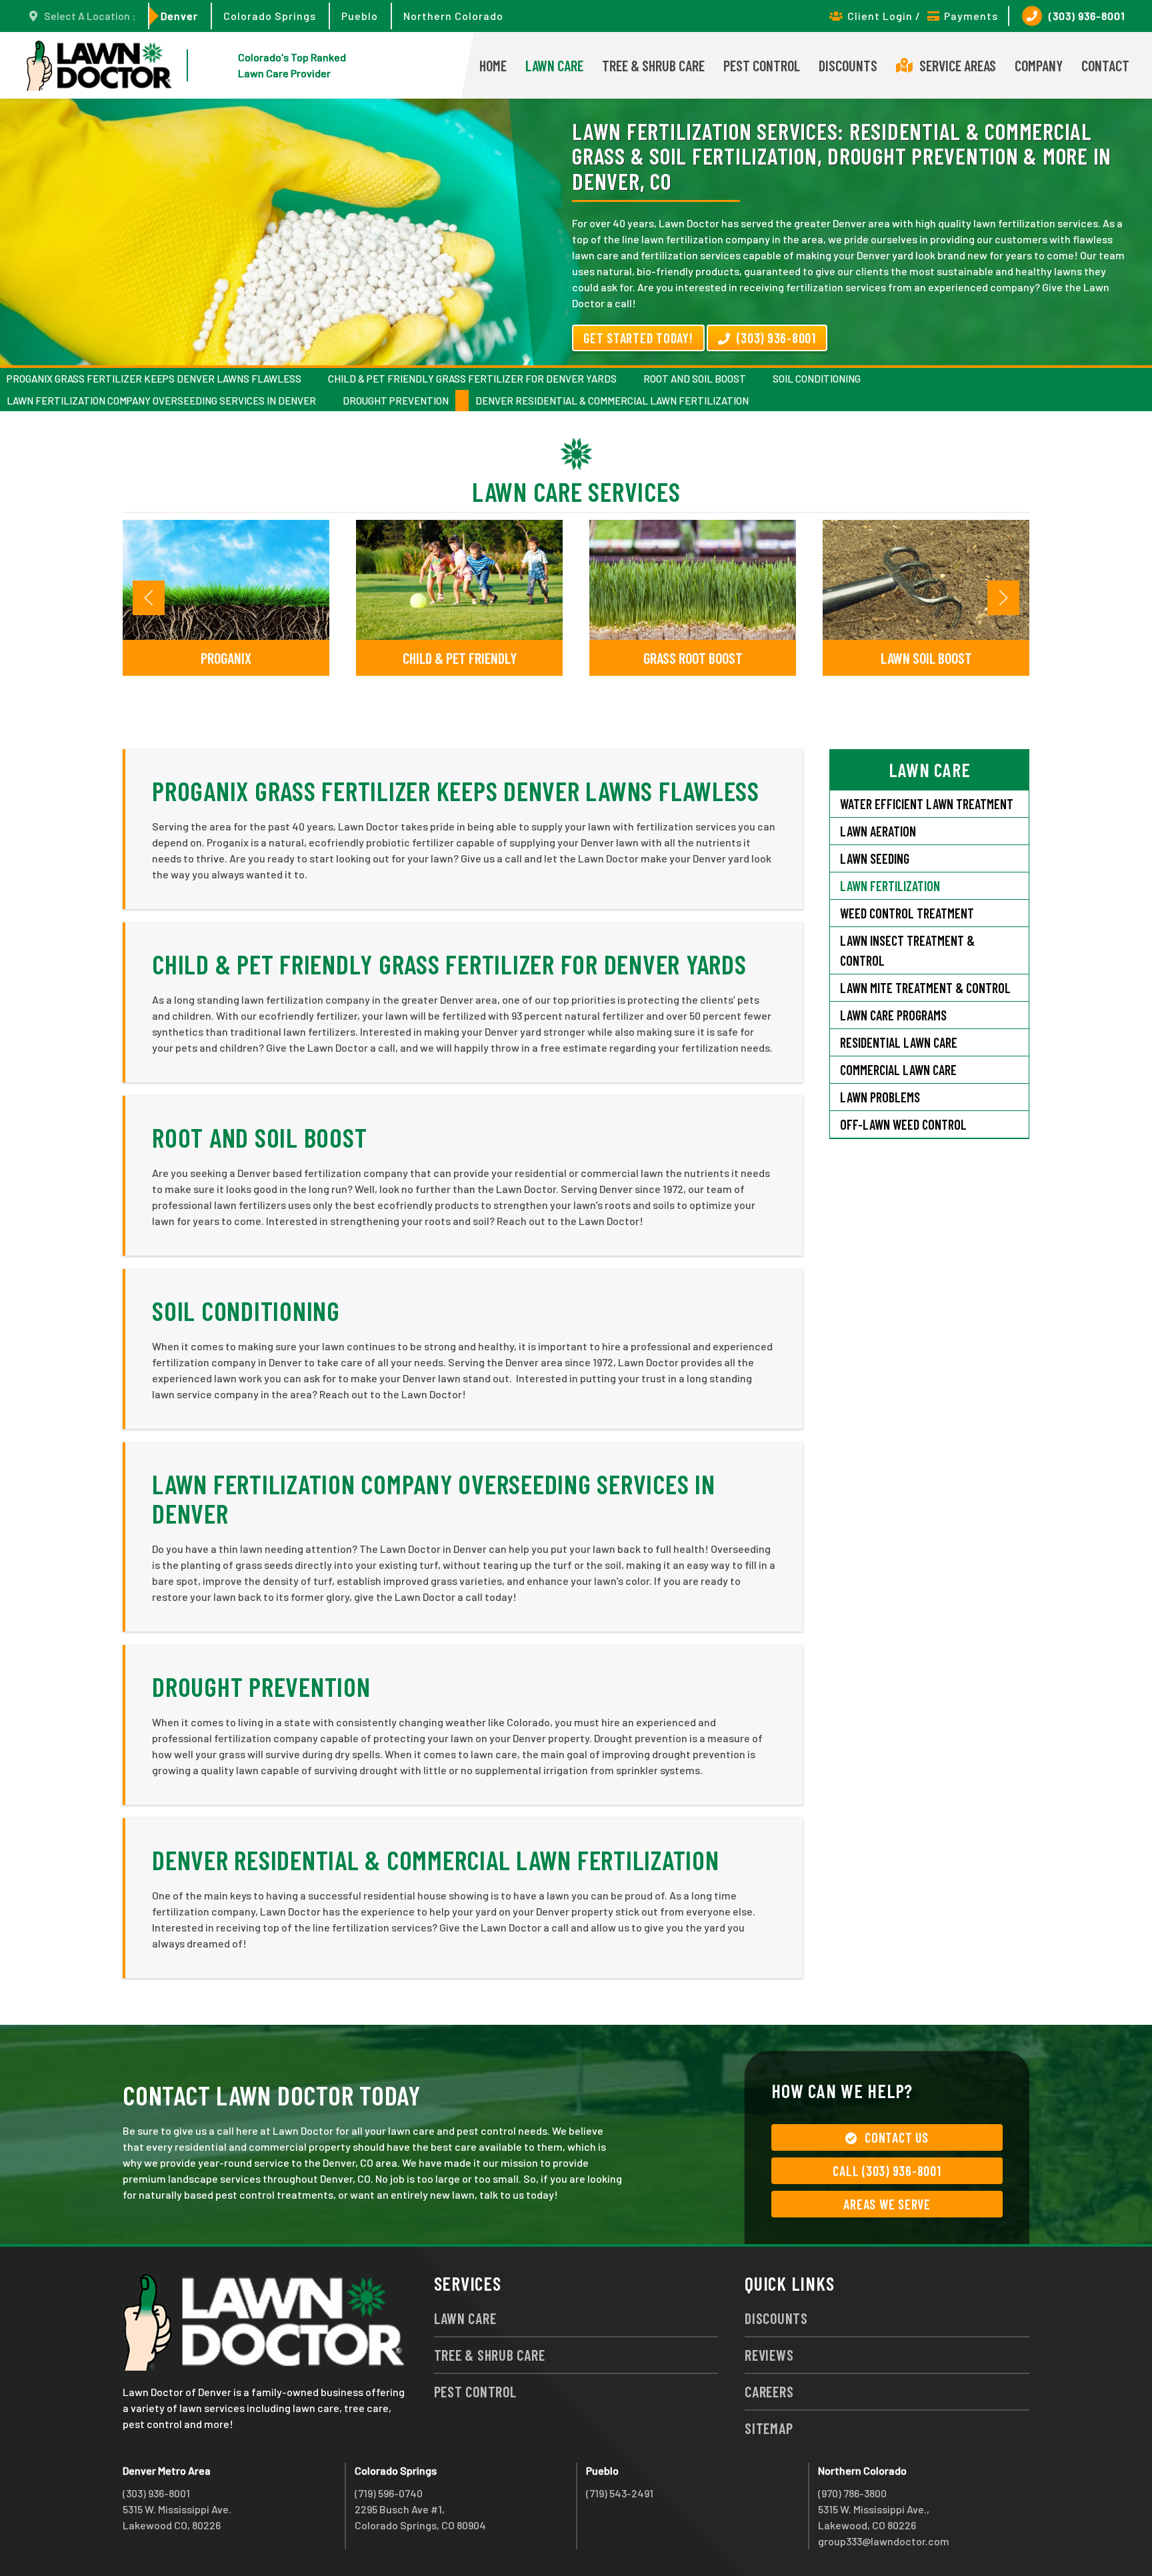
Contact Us (897, 2137)
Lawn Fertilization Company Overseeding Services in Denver (161, 401)
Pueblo (360, 16)
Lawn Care (554, 65)
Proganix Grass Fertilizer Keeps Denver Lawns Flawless (154, 379)
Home (493, 65)
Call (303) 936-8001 (887, 2171)
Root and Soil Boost (695, 379)
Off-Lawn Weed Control (903, 1124)
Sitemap (769, 2428)
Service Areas (958, 65)
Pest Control (762, 65)
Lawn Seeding (875, 858)
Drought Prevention (396, 401)
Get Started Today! (638, 338)
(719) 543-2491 (620, 2493)
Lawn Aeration (879, 831)
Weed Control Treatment (907, 913)
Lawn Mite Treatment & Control (925, 988)
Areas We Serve (887, 2204)
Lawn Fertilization (890, 886)
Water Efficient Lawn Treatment (927, 804)
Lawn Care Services (576, 491)
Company (1039, 65)
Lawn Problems (880, 1097)
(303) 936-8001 (1087, 16)
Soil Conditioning (817, 379)
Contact (1105, 65)
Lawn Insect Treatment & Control (907, 950)
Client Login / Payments (923, 16)
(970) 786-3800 (852, 2493)
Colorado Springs (270, 16)
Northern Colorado (453, 16)
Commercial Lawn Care (898, 1070)
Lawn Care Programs (893, 1015)
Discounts (848, 65)
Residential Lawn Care (899, 1042)
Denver (179, 16)
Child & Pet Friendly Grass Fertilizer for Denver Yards (472, 379)
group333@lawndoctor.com (884, 2541)
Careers (769, 2391)
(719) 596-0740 (389, 2493)
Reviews (769, 2355)
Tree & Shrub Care (653, 65)
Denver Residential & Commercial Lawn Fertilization (612, 401)
